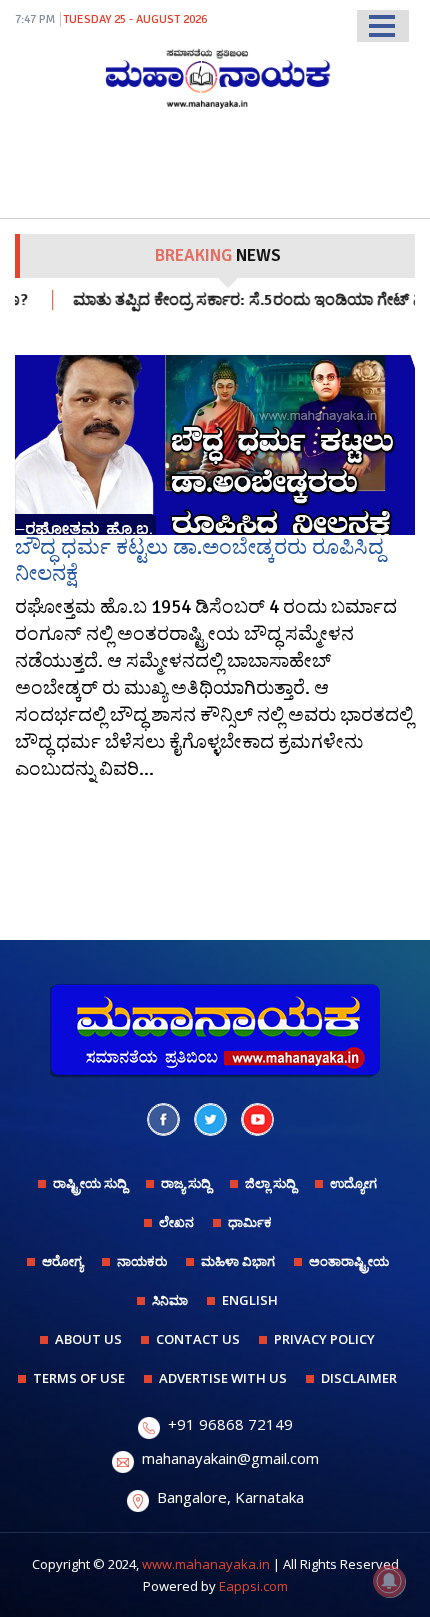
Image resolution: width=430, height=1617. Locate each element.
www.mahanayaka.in (206, 1564)
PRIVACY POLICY (324, 1339)
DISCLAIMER (359, 1378)
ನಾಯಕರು (142, 1261)
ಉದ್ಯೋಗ (353, 1183)
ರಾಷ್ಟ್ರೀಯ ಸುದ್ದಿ (90, 1183)
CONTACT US (198, 1339)
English (250, 1300)
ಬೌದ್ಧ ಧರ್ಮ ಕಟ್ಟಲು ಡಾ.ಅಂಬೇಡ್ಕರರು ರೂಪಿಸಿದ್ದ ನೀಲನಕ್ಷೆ (199, 559)
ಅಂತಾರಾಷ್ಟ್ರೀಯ (349, 1261)
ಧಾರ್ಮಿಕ (250, 1222)
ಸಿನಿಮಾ (170, 1300)
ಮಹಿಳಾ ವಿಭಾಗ (238, 1261)
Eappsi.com (253, 1586)
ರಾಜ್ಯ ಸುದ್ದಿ (186, 1183)
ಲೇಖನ (176, 1222)
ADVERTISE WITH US (223, 1378)
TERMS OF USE (79, 1378)
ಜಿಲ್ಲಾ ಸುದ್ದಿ (270, 1183)
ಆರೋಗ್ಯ (62, 1261)
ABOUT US (88, 1339)
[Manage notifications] (389, 1581)
